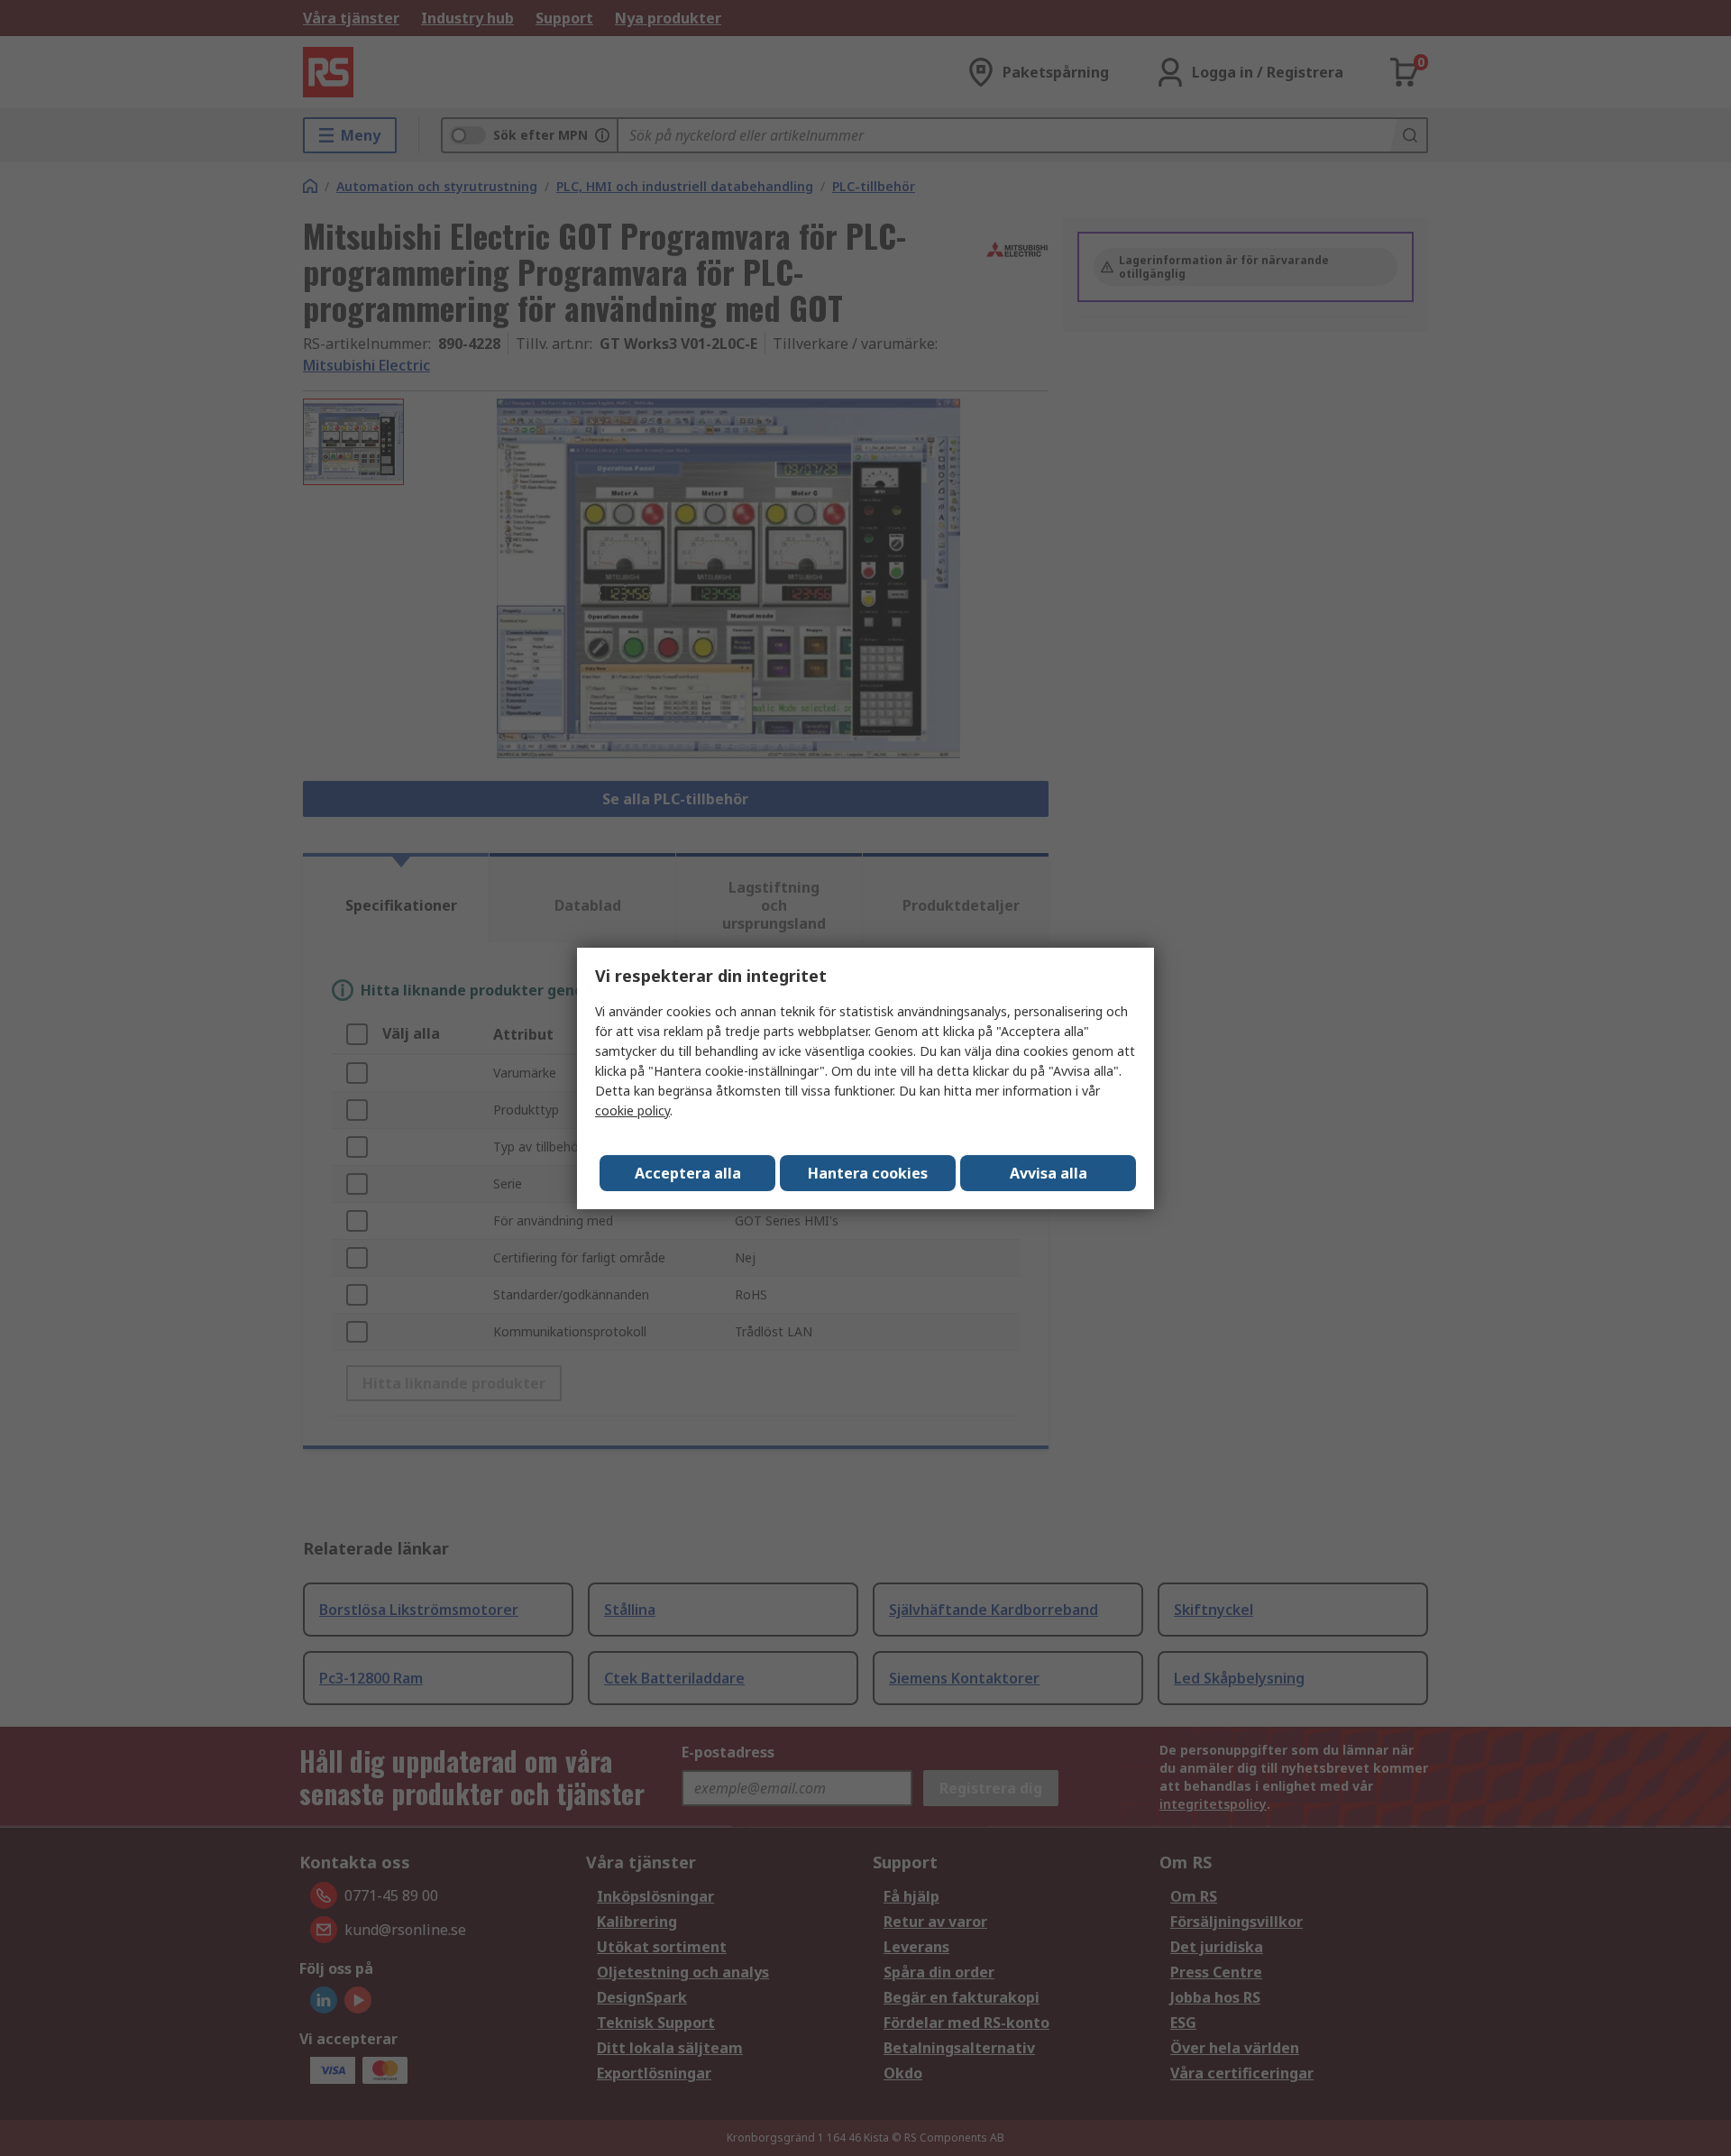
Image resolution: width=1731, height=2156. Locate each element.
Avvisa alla (1049, 1173)
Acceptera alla (688, 1173)
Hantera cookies (868, 1173)
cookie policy (632, 1110)
